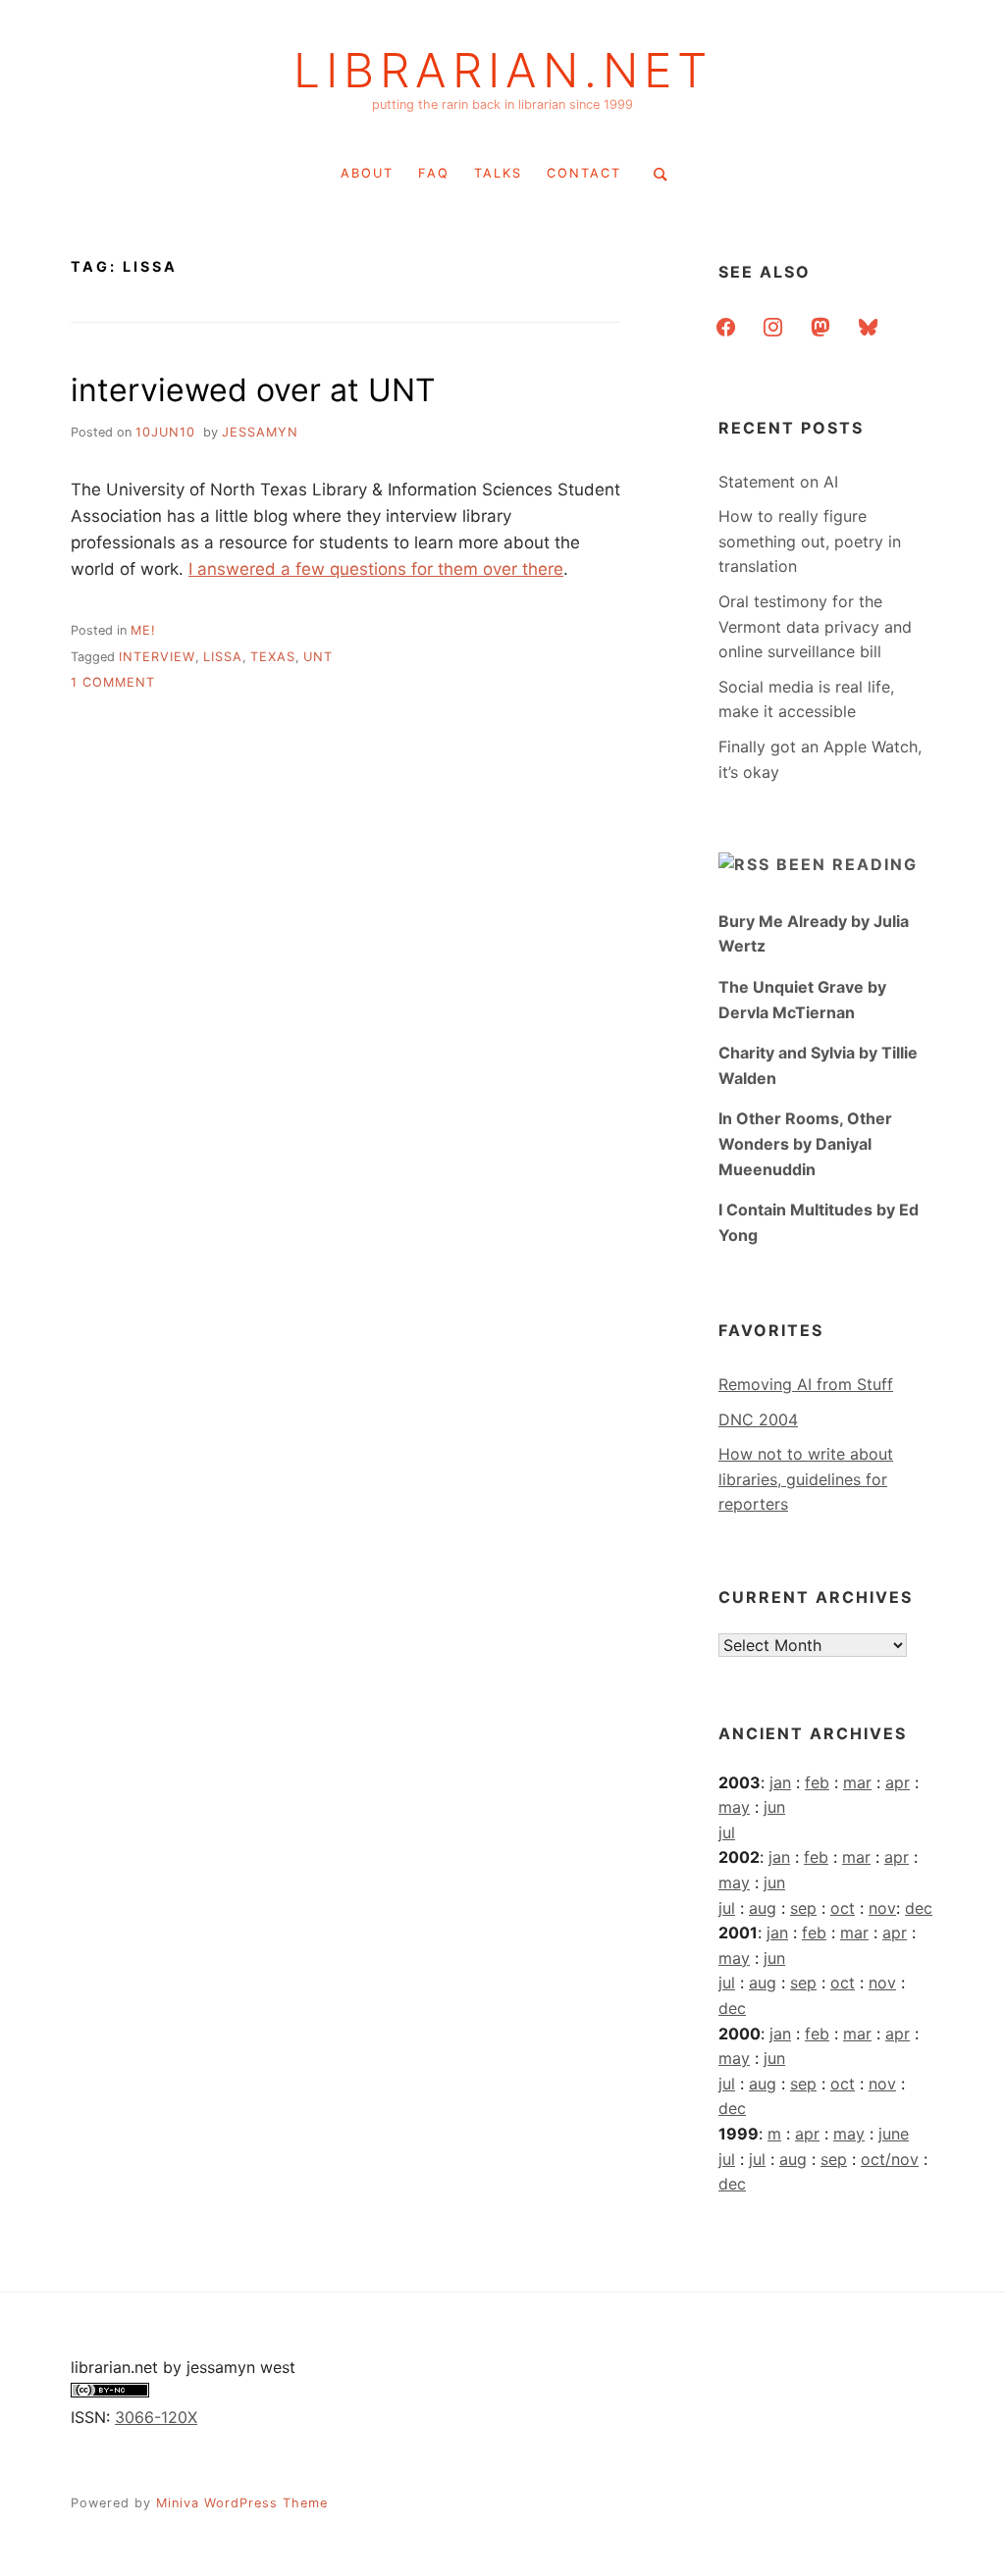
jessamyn (260, 432)
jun (774, 1807)
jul (727, 1832)
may (734, 1807)
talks (498, 173)
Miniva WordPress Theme (242, 2503)
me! (143, 630)
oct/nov (890, 2159)
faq (434, 173)
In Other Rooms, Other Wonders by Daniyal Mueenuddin (805, 1143)
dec (919, 1908)
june (894, 2134)
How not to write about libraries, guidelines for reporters (806, 1479)
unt (318, 657)
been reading (847, 864)
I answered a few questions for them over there (376, 569)
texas (273, 657)
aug (763, 1908)
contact (584, 173)
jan (780, 1782)
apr (898, 1782)
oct (843, 1908)
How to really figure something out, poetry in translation (810, 541)
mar (857, 1782)
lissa (223, 657)
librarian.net (503, 71)
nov (882, 1908)
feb (817, 1782)
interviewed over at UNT (253, 390)
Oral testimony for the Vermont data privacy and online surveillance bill (815, 626)
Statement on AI (778, 482)
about (367, 173)
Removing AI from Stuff (806, 1384)
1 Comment (113, 682)
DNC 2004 (758, 1419)
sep (803, 1908)
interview (157, 657)
